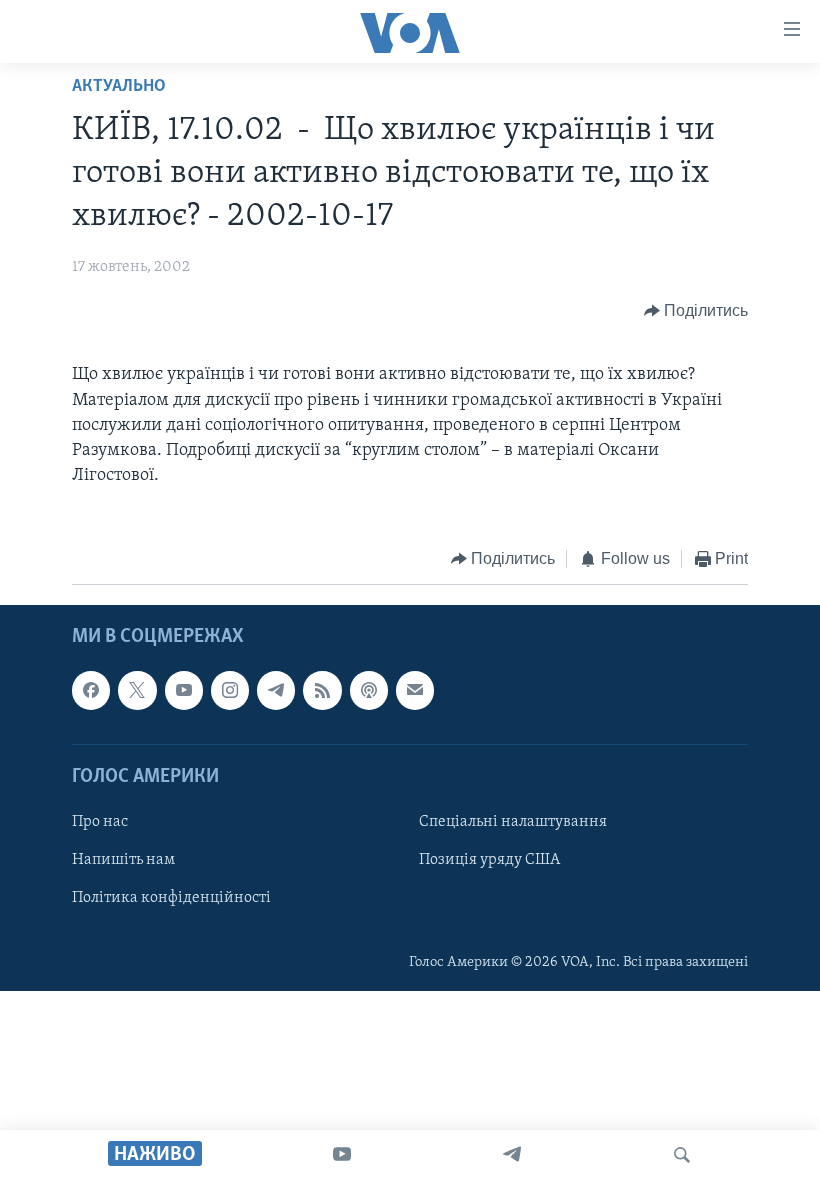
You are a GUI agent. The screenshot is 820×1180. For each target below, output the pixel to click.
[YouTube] (342, 1155)
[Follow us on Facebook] (91, 690)
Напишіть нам (123, 860)
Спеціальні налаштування (513, 822)
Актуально (119, 87)
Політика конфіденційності (171, 898)
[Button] (696, 311)
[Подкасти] (369, 690)
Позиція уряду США (489, 860)
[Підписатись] (415, 690)
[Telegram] (512, 1155)
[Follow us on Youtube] (184, 690)
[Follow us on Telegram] (276, 690)
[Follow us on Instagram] (230, 690)
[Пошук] (682, 1155)
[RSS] (322, 690)
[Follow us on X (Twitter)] (137, 690)
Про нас (100, 822)
